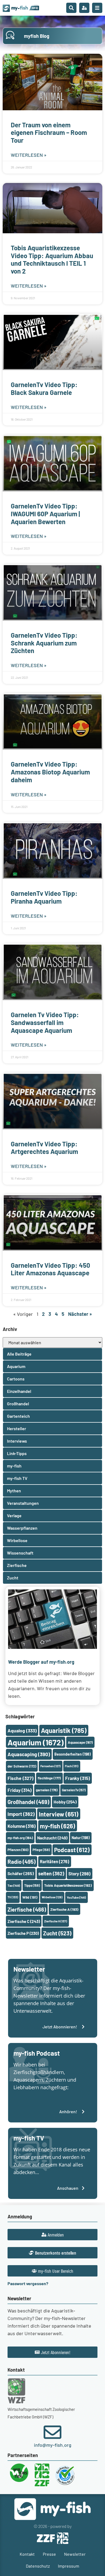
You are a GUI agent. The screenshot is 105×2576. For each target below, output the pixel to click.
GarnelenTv (74, 1790)
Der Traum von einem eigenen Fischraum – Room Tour (49, 133)
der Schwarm (22, 1766)
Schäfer (21, 1873)
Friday (20, 1790)
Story (79, 1873)
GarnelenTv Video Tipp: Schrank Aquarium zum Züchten (44, 643)
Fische (20, 1778)
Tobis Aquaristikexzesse (68, 1885)
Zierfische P (23, 1933)
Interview (59, 1814)
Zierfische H (56, 1921)
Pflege (41, 1850)
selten (51, 1873)
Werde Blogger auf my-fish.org (41, 1662)
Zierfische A (64, 1909)
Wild (30, 1897)
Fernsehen (50, 1766)
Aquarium (36, 1742)
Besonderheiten (73, 1754)
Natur (81, 1838)
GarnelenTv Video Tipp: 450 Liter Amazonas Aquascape (50, 1269)
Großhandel (28, 1802)
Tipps (32, 1885)
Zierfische (27, 1909)
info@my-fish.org (53, 2445)
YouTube (76, 1897)
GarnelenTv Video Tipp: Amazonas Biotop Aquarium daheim (50, 772)
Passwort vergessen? (28, 2283)
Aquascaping (29, 1754)
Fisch (72, 1766)
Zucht (57, 1933)
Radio (22, 1861)
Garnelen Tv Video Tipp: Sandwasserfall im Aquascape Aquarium (45, 1022)
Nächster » (80, 1314)
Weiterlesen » (29, 155)
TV (13, 1897)
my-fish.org (20, 1838)
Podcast (72, 1850)
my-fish (57, 1826)
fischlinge (49, 1778)
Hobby (65, 1802)
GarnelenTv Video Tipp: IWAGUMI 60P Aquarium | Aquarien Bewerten (45, 514)
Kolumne (22, 1826)
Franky (78, 1778)
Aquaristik (64, 1730)
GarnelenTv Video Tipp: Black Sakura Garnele (44, 388)
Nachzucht (52, 1838)
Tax (14, 1885)
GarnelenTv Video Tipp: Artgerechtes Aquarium (44, 1148)
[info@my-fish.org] (52, 2432)
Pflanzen (18, 1850)
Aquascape (80, 1742)
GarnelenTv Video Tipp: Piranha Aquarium (44, 897)
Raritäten (55, 1861)
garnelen (47, 1790)
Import (21, 1814)
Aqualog (22, 1730)
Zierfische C (24, 1921)
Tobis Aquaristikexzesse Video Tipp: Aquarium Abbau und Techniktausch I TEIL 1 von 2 (52, 259)
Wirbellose (52, 1897)
